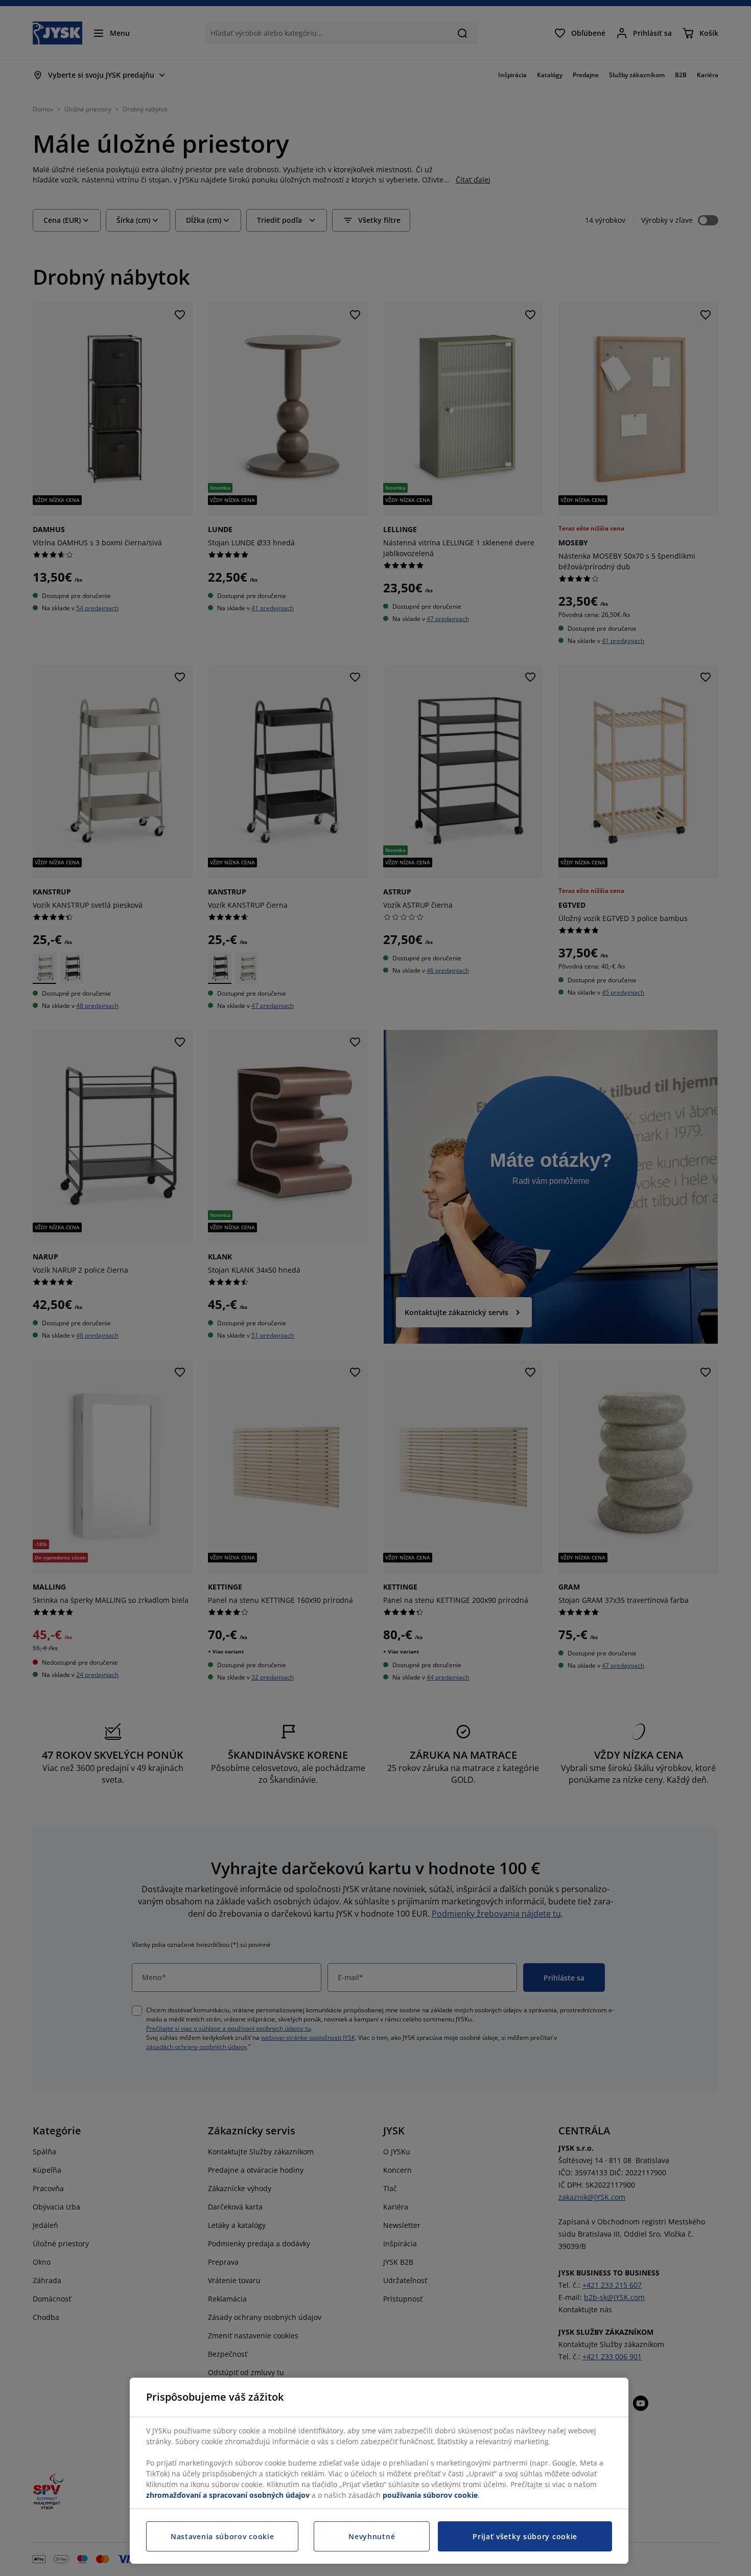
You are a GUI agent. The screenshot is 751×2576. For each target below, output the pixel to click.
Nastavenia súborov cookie (222, 2536)
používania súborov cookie (430, 2495)
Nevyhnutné (372, 2536)
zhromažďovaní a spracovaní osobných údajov (228, 2495)
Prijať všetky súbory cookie (525, 2536)
